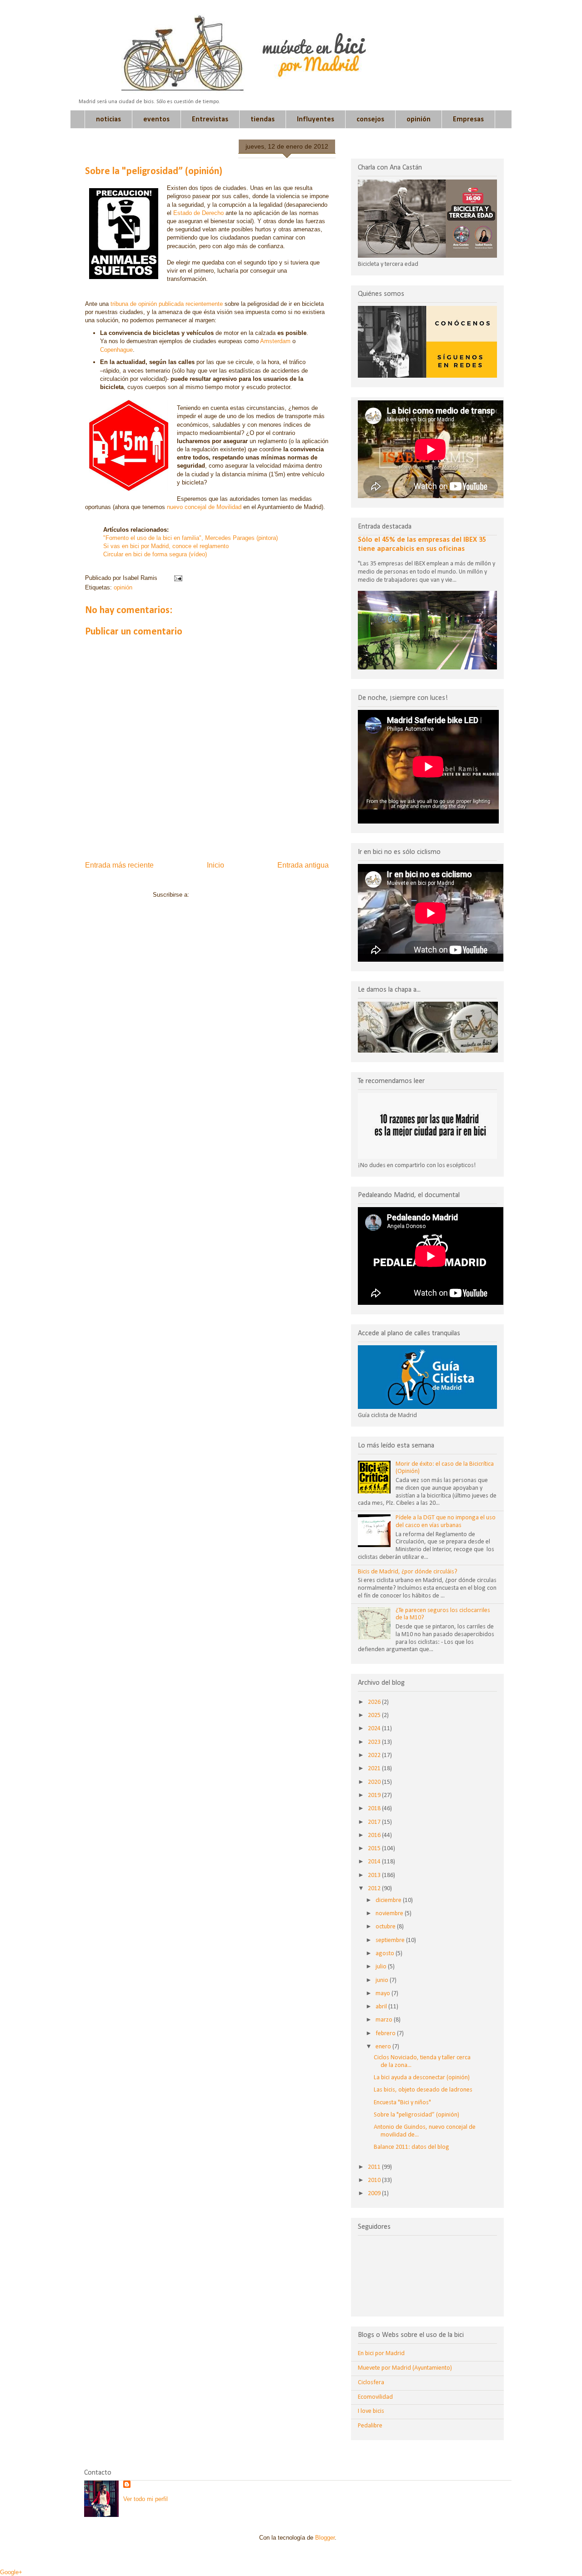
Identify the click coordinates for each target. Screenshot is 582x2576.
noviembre (390, 1914)
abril (382, 2007)
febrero (386, 2034)
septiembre (391, 1940)
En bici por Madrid (381, 2354)
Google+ (11, 2572)
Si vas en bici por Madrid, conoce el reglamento (166, 546)
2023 (375, 1742)
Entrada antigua (303, 865)
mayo (384, 1994)
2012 (375, 1889)
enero (384, 2047)
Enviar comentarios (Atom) (226, 895)
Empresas (468, 120)
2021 (375, 1769)
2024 (375, 1729)
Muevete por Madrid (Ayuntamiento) (405, 2368)
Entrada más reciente (119, 865)
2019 (375, 1795)
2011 (375, 2167)
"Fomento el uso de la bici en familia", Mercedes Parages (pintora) (191, 538)
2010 (375, 2180)
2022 (375, 1755)
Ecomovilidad (375, 2397)
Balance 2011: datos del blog (411, 2147)
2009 (375, 2194)
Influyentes (316, 120)
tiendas (263, 120)
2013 (375, 1875)
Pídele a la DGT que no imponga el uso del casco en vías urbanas (446, 1522)
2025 (375, 1715)
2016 (375, 1835)
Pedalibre (370, 2426)
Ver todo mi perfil (145, 2499)
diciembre (389, 1900)
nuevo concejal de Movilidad (204, 507)
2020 (375, 1782)
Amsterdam (276, 341)
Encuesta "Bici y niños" (402, 2103)
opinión (419, 120)
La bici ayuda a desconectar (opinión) (422, 2078)
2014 (375, 1862)
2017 (375, 1822)
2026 (375, 1702)
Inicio (216, 865)
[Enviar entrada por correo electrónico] (177, 578)
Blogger (325, 2538)
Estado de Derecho (198, 213)
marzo (385, 2020)
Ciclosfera (371, 2383)
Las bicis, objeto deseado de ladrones (423, 2090)
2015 (375, 1849)
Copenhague (116, 350)
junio (383, 1980)
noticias (108, 120)
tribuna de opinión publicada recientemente (166, 304)
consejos (370, 120)
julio (382, 1967)
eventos (156, 120)
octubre (386, 1927)
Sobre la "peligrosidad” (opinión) (416, 2115)
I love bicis (371, 2411)
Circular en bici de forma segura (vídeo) (155, 554)
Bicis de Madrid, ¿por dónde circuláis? (408, 1572)
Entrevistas (210, 120)
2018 (375, 1809)
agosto (386, 1954)
